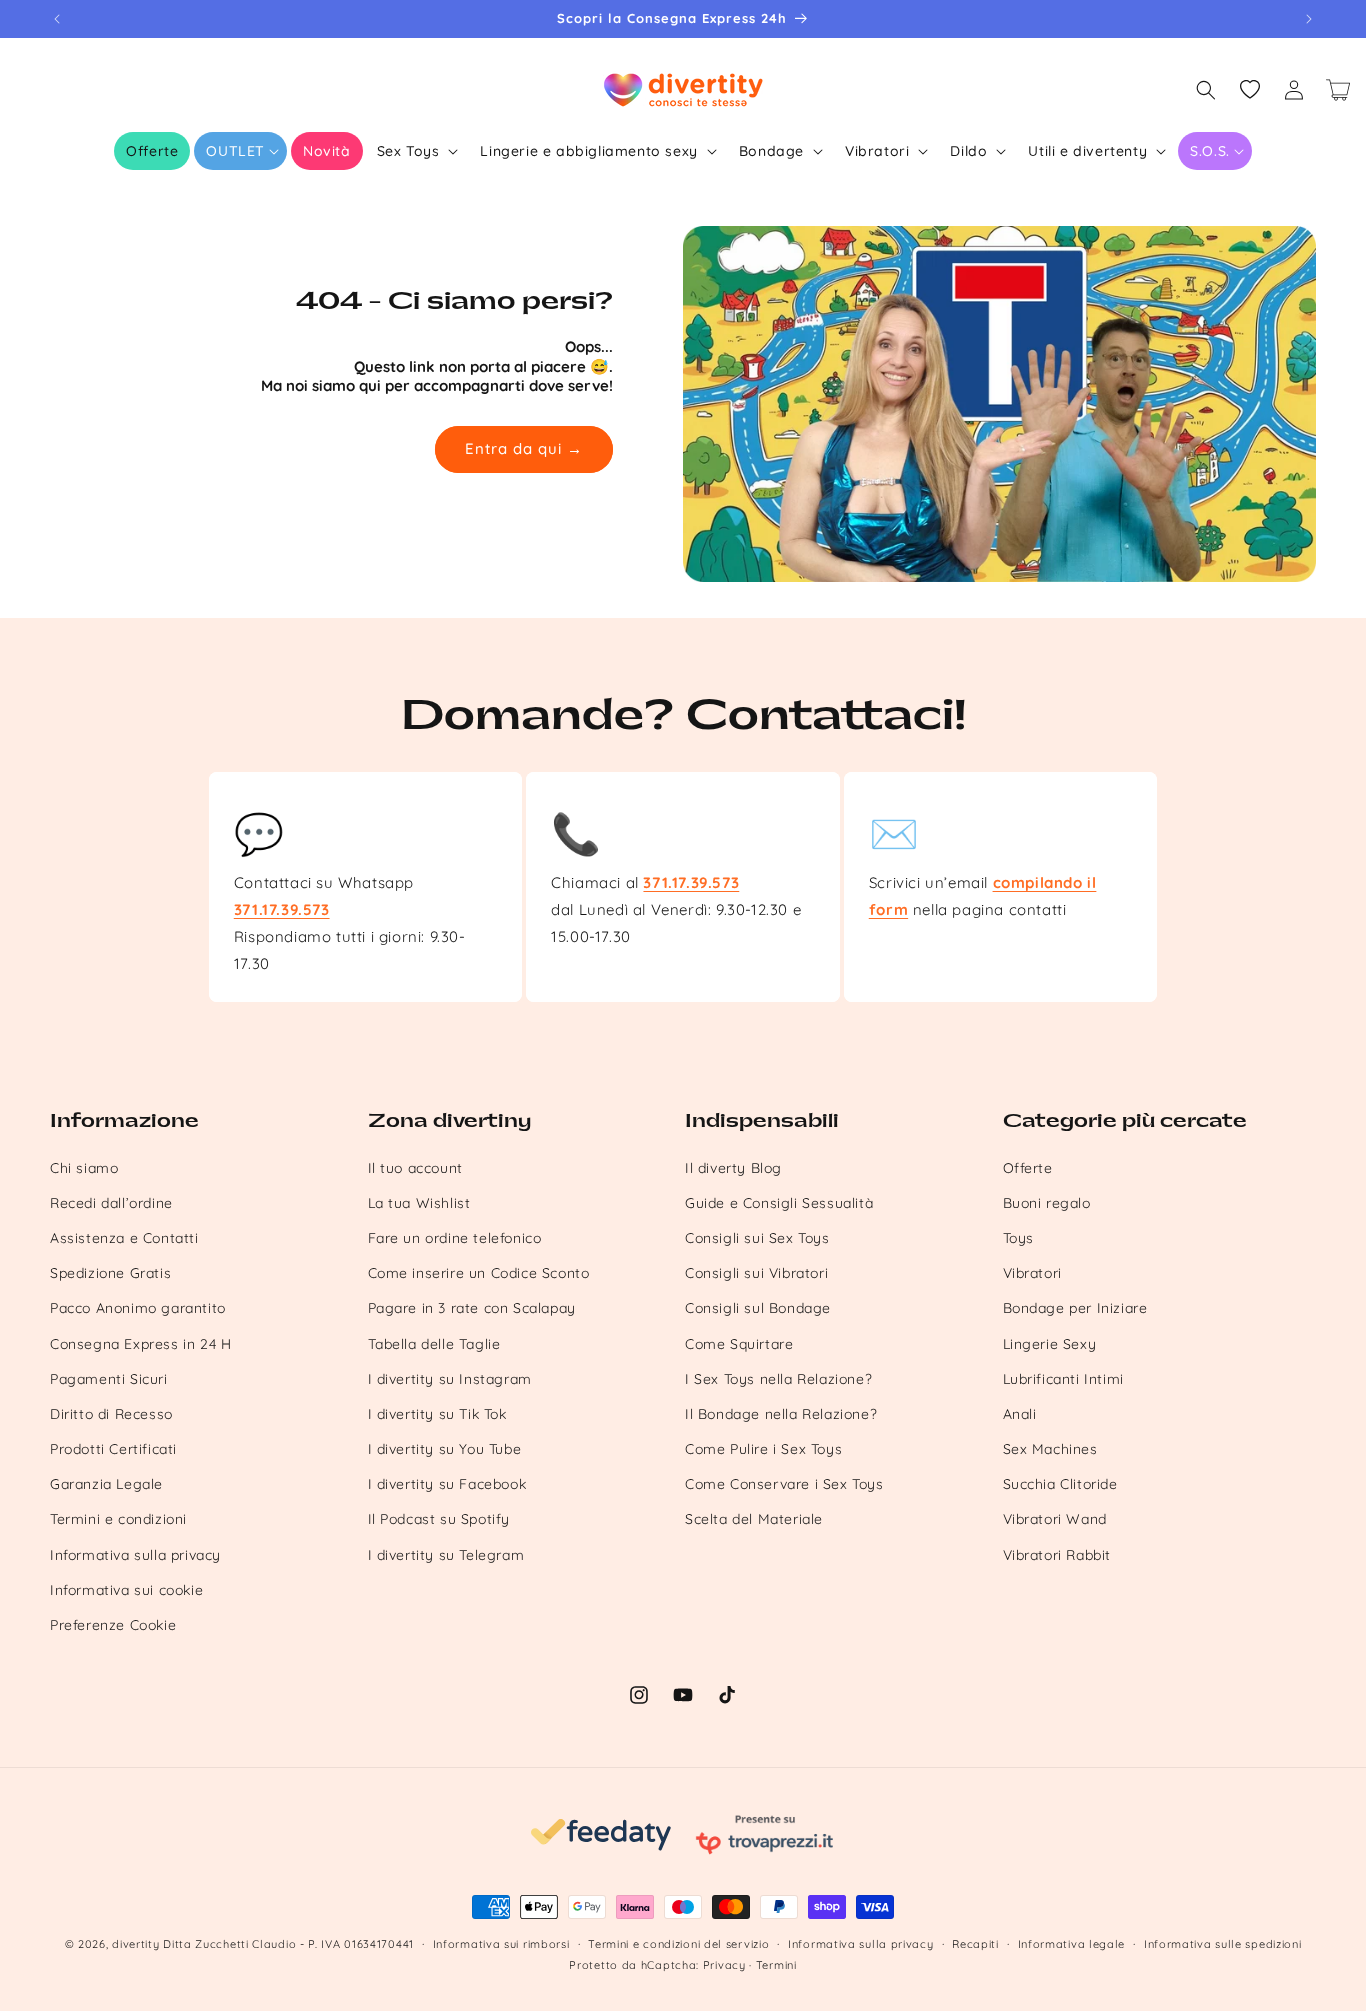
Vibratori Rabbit (1057, 1555)
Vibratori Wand (1055, 1519)
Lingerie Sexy (1050, 1344)
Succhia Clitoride (1060, 1484)
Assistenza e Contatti (124, 1238)
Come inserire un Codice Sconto (479, 1273)
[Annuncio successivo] (1309, 19)
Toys (1018, 1238)
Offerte (1028, 1168)
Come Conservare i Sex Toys (784, 1484)
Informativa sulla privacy (135, 1555)
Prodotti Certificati (113, 1449)
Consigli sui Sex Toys (757, 1238)
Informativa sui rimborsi (501, 1944)
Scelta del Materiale (754, 1519)
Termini (776, 1965)
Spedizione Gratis (110, 1273)
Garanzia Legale (106, 1484)
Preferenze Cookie (113, 1625)
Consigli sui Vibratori (756, 1273)
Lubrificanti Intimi (1063, 1379)
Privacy (724, 1965)
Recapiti (975, 1944)
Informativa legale (1072, 1944)
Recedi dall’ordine (111, 1203)
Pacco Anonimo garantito (138, 1308)
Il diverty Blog (733, 1168)
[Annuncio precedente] (57, 19)
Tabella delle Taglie (434, 1344)
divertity (135, 1944)
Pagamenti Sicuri (109, 1379)
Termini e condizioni (118, 1519)
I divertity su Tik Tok (437, 1414)
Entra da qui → (524, 448)
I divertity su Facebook (447, 1484)
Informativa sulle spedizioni (1223, 1944)
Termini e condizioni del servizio (678, 1944)
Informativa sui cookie (126, 1590)
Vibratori (1032, 1273)
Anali (1020, 1414)
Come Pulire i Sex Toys (763, 1449)
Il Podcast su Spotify (439, 1519)
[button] (240, 151)
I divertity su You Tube (445, 1449)
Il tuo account (415, 1168)
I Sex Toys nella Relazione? (778, 1379)
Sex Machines (1050, 1449)
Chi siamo (84, 1168)
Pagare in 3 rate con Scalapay (472, 1308)
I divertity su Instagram (450, 1379)
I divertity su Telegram (446, 1555)
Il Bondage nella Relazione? (781, 1414)
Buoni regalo (1047, 1203)
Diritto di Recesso (111, 1414)
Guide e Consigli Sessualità (779, 1203)
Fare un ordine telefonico (455, 1238)
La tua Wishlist (419, 1203)
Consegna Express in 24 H (140, 1344)
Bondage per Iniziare (1075, 1308)
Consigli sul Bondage (758, 1308)
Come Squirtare (739, 1344)
